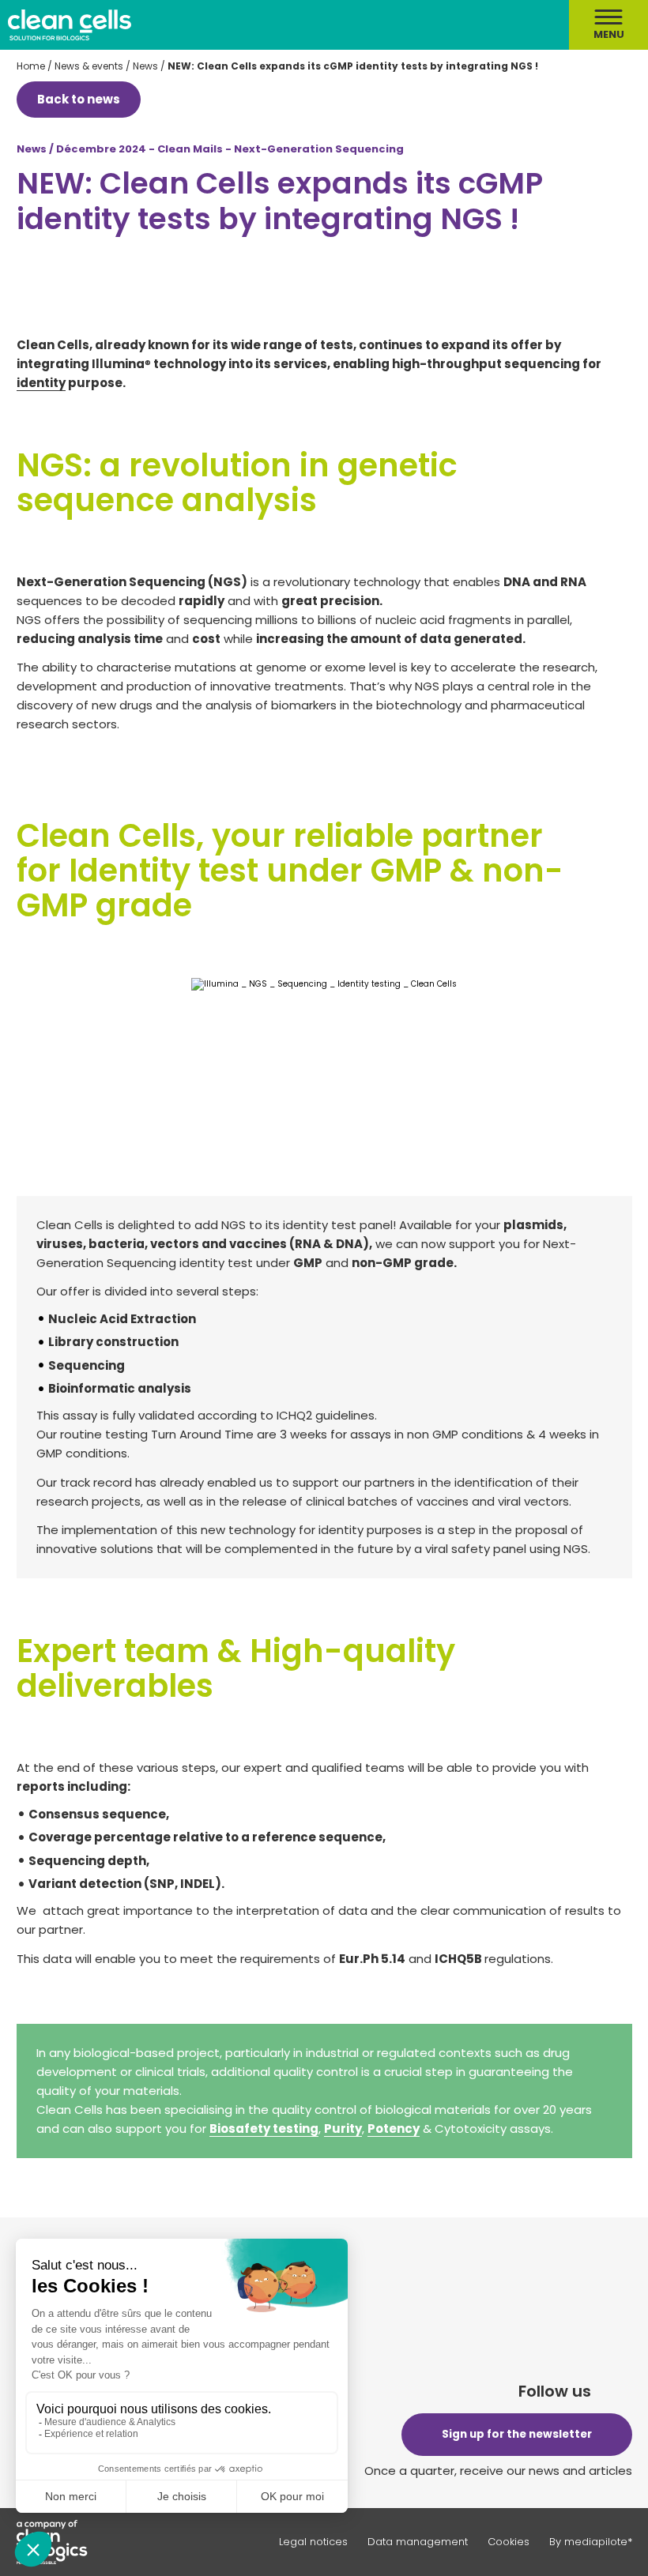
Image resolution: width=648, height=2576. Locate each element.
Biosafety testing (264, 2128)
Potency (394, 2128)
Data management (418, 2542)
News (145, 66)
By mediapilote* (591, 2542)
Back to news (79, 99)
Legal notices (313, 2542)
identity (41, 383)
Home (31, 66)
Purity (343, 2128)
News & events (89, 66)
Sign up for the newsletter (517, 2434)
